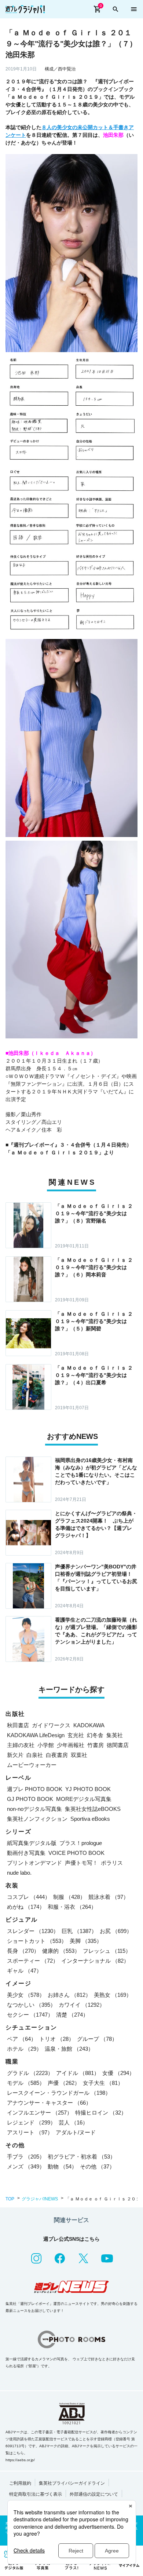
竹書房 (96, 1745)
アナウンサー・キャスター (49, 2103)
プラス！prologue (81, 1843)
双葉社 (79, 1755)
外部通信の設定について (94, 2494)
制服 (69, 1897)
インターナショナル (95, 1961)
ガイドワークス (51, 1725)
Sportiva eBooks (90, 1819)
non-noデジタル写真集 (34, 1809)
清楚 (72, 2015)
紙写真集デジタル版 (32, 1843)
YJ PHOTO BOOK (88, 1789)
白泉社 (35, 1755)
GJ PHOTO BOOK (30, 1799)
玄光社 (76, 1735)
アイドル (78, 2073)
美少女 (26, 1995)
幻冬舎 (95, 1735)
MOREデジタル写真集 (84, 1799)
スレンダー (33, 1931)
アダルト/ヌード (76, 2132)
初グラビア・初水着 (82, 2157)
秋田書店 (18, 1725)
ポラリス (112, 1863)
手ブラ (26, 2157)
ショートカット (37, 1941)
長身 (23, 1951)
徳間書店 (118, 1745)
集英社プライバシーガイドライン (72, 2483)
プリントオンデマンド (34, 1863)
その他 (97, 2166)
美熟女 (113, 1995)
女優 (118, 2073)
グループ (97, 2039)
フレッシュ (107, 1951)
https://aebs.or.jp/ (20, 2460)
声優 (64, 2083)
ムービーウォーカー (32, 1765)
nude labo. (19, 1873)
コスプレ (29, 1897)
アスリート (30, 2132)
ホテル (24, 2049)
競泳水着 (109, 1897)
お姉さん (69, 1995)
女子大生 (103, 2083)
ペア (22, 2039)
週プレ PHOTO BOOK (35, 1789)
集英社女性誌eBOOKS (93, 1809)
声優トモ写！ (81, 1863)
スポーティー (33, 1961)
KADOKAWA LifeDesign (36, 1735)
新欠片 (15, 1755)
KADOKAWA (89, 1725)
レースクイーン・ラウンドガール (59, 2093)
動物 (62, 2166)
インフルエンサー (40, 2113)
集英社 (115, 1735)
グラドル (30, 2073)
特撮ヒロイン (101, 2113)
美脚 (86, 1941)
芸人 (73, 2122)
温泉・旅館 (69, 2049)
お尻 (116, 1931)
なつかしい (31, 2005)
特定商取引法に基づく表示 (36, 2494)
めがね (26, 1907)
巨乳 (79, 1931)
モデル (26, 2083)
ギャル (24, 1971)
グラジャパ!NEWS (40, 2199)
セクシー (30, 2015)
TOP (10, 2199)
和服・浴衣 (72, 1907)
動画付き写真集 (26, 1853)
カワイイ (82, 2005)
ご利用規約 (20, 2483)
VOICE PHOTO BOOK (76, 1853)
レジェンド (31, 2122)
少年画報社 (71, 1745)
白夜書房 (57, 1755)
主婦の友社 (21, 1745)
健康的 (61, 1951)
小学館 (46, 1745)
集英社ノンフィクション (37, 1819)
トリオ (57, 2039)
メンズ (26, 2166)
